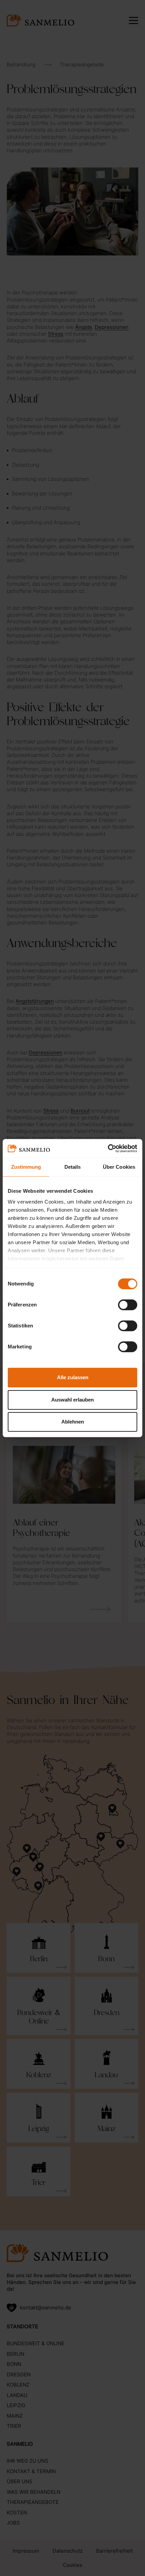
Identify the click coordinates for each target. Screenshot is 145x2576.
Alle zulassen (73, 1377)
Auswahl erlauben (72, 1400)
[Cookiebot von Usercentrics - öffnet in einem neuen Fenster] (108, 1148)
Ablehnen (73, 1422)
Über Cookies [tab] (119, 1167)
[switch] (128, 1305)
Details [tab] (73, 1167)
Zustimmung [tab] (26, 1167)
